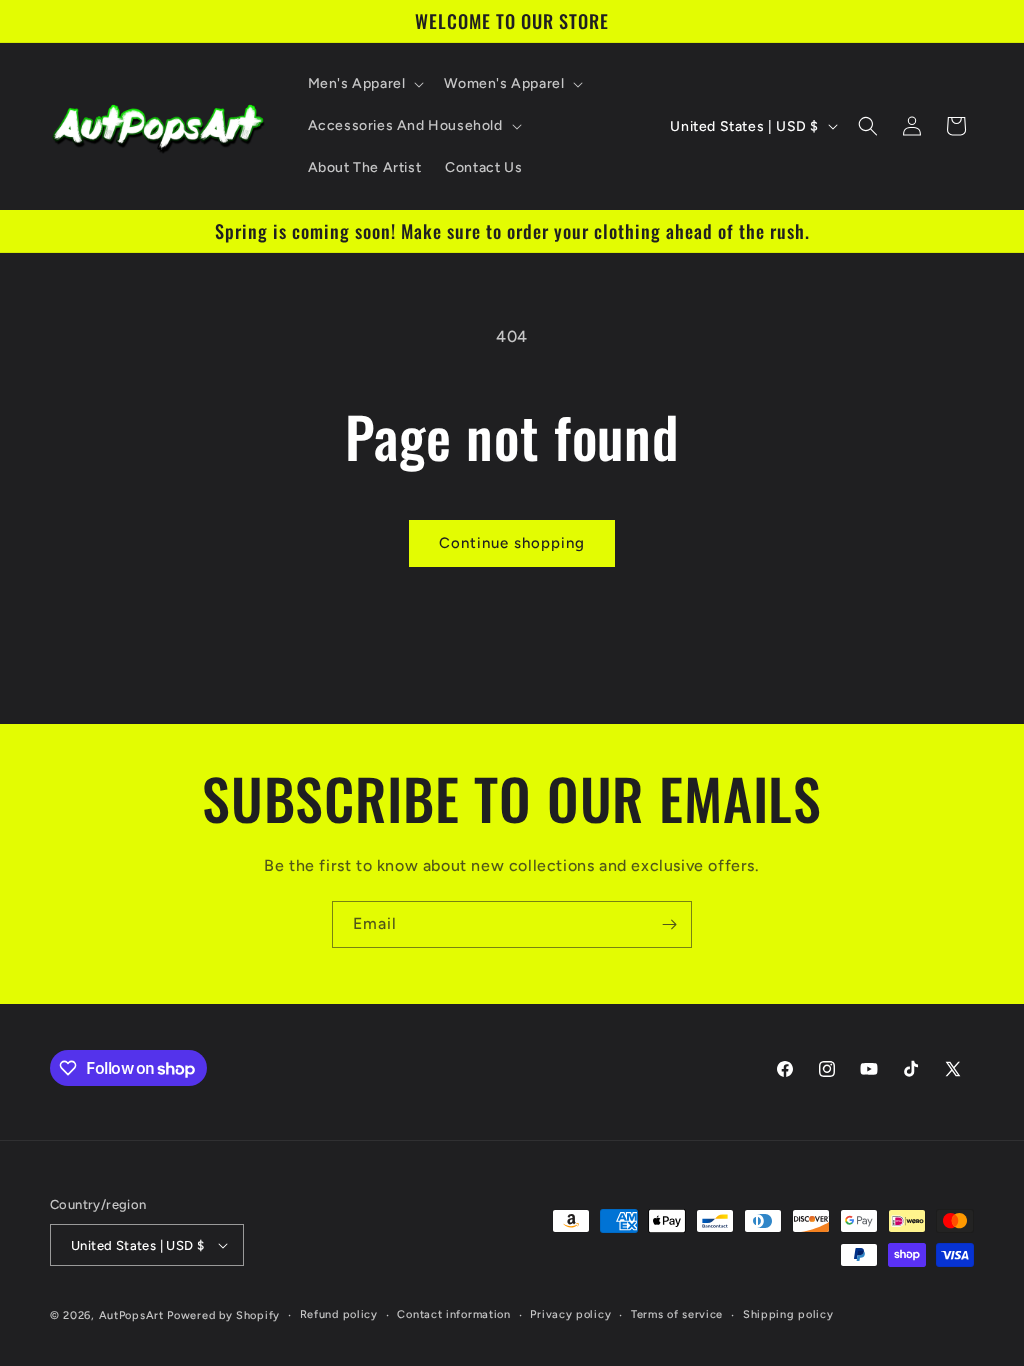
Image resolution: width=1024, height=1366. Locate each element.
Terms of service (677, 1314)
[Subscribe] (669, 924)
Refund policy (339, 1314)
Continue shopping (512, 543)
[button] (364, 84)
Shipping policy (788, 1314)
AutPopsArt (131, 1315)
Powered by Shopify (223, 1315)
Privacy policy (570, 1314)
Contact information (453, 1314)
